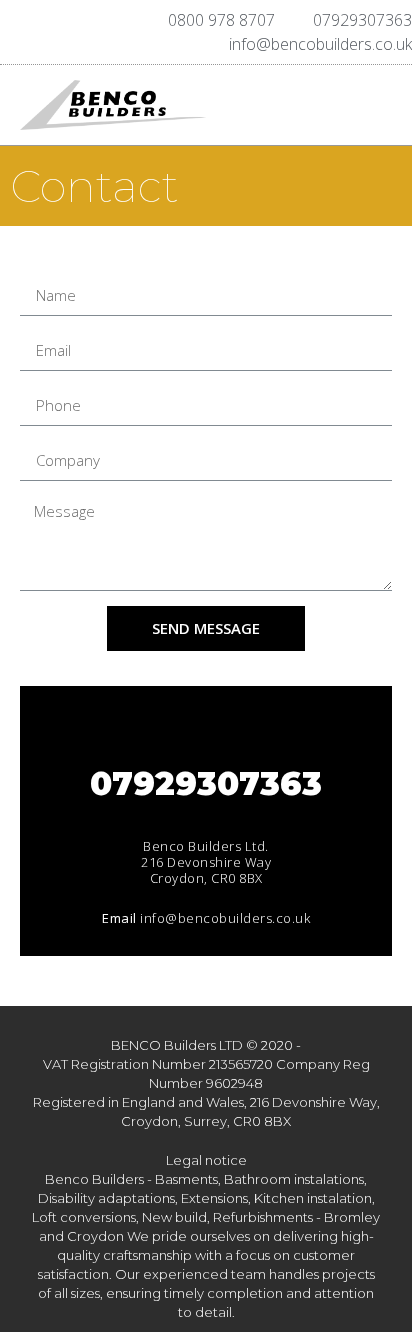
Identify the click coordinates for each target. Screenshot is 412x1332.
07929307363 (206, 783)
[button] (319, 105)
